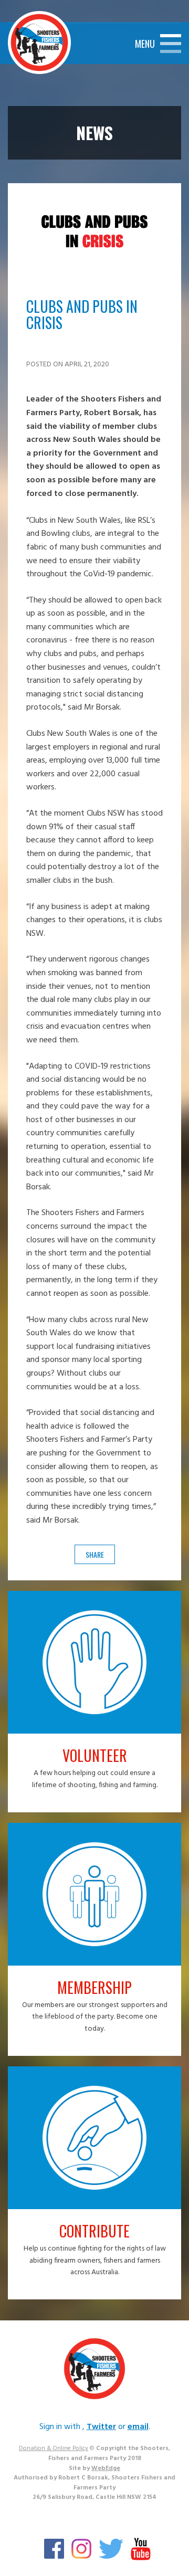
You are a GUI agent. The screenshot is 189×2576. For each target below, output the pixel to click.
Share (95, 1554)
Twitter (101, 2427)
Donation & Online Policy (54, 2448)
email (138, 2427)
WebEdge (106, 2468)
